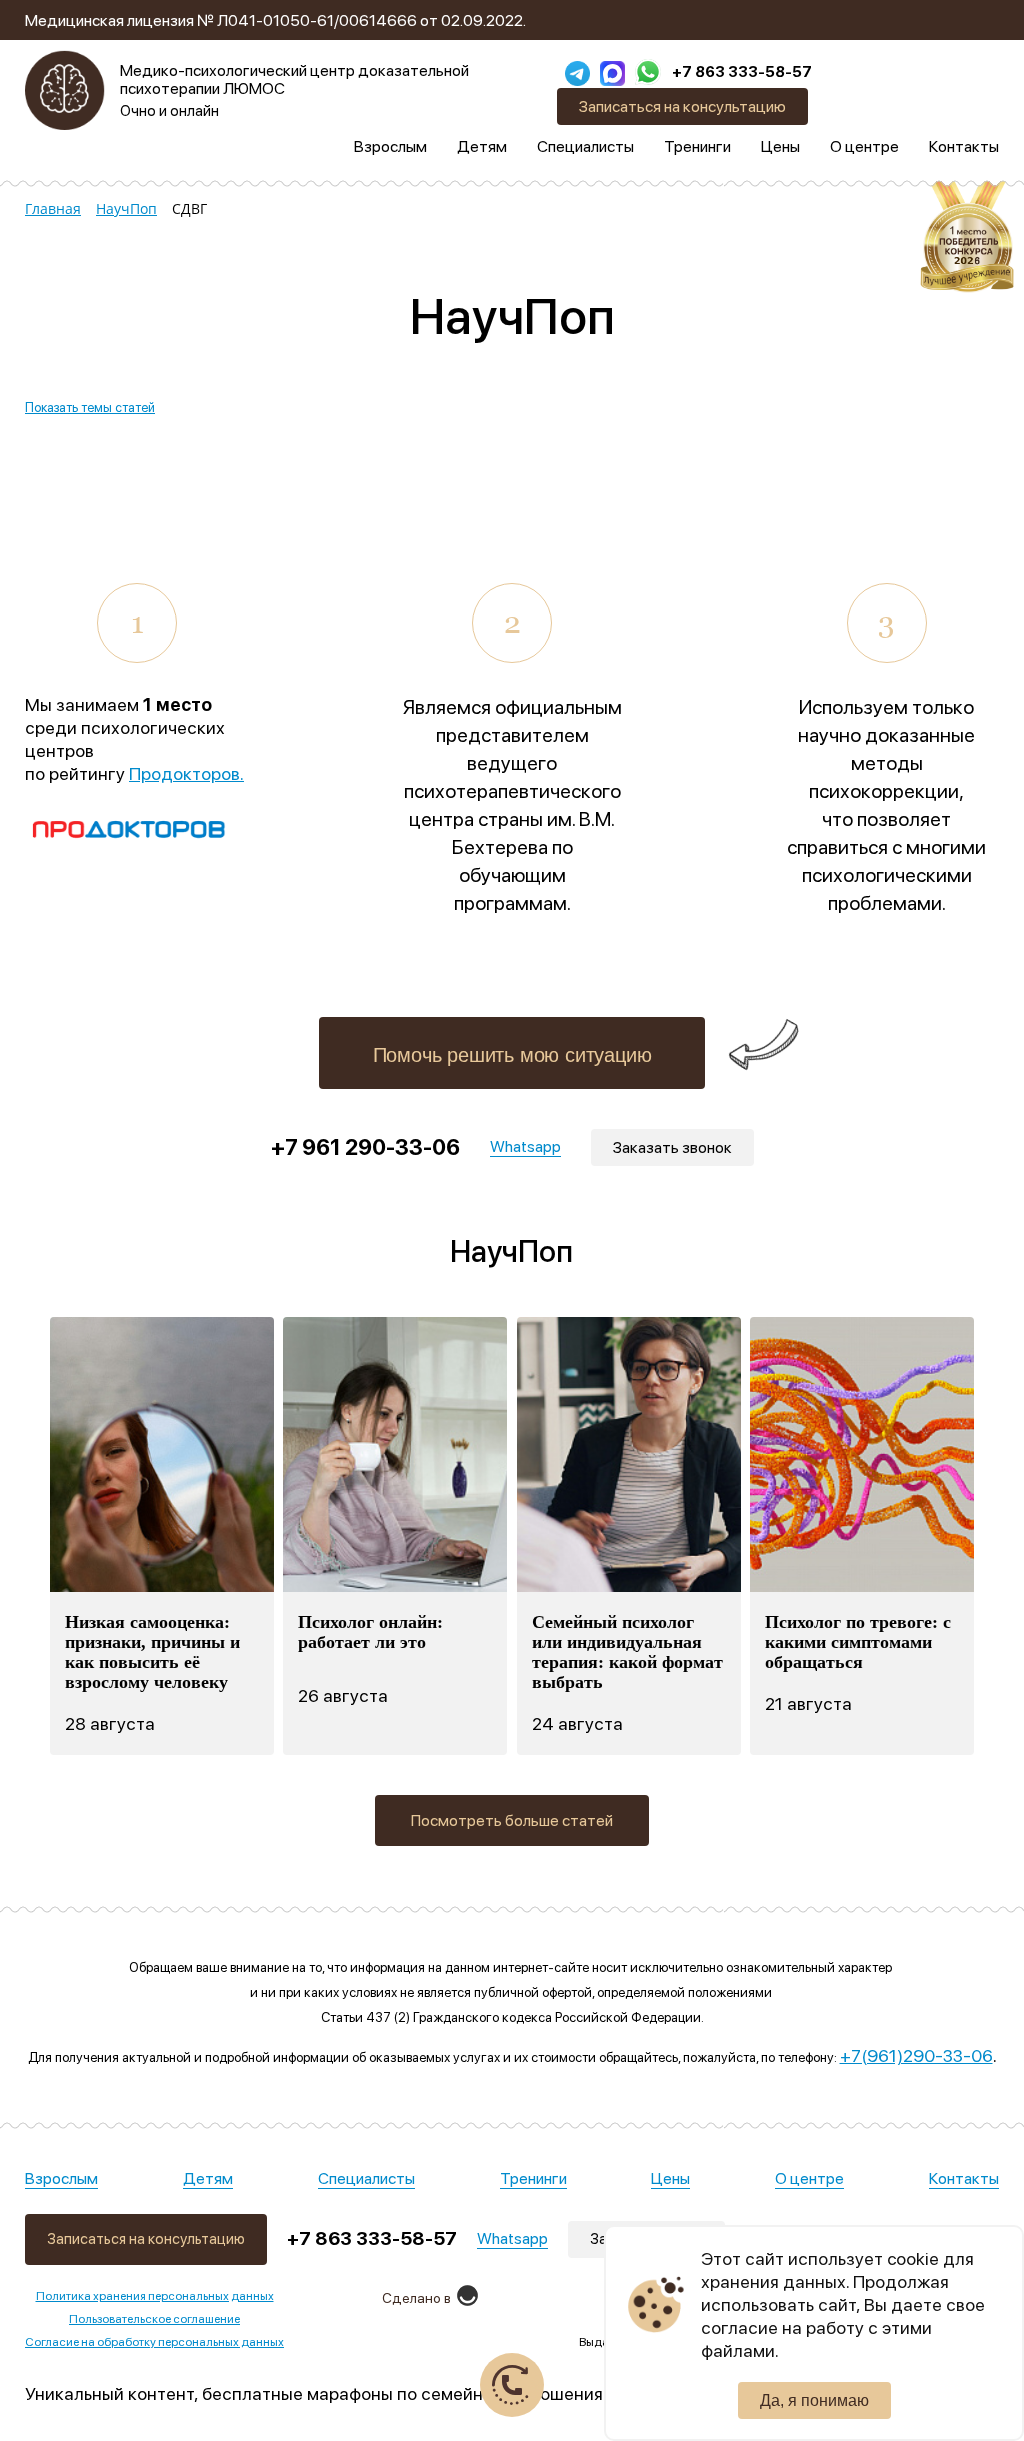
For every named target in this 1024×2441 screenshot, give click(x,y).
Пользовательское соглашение (154, 2319)
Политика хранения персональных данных (155, 2296)
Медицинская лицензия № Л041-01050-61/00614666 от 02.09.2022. (275, 20)
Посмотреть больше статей (512, 1820)
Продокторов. (186, 773)
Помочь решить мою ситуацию (512, 1055)
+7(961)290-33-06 (916, 2055)
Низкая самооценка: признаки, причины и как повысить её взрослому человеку (152, 1652)
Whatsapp (512, 2238)
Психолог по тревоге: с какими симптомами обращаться (858, 1642)
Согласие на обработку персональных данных (154, 2342)
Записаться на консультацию (682, 106)
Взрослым (61, 2178)
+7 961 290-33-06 (365, 1147)
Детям (208, 2178)
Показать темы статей (90, 407)
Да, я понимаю (814, 2400)
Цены (670, 2178)
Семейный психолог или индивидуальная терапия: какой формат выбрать (627, 1652)
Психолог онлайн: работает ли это (370, 1632)
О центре (809, 2178)
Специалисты (366, 2178)
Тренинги (533, 2178)
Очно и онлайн (169, 111)
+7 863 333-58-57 (742, 72)
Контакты (964, 2178)
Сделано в (416, 2298)
